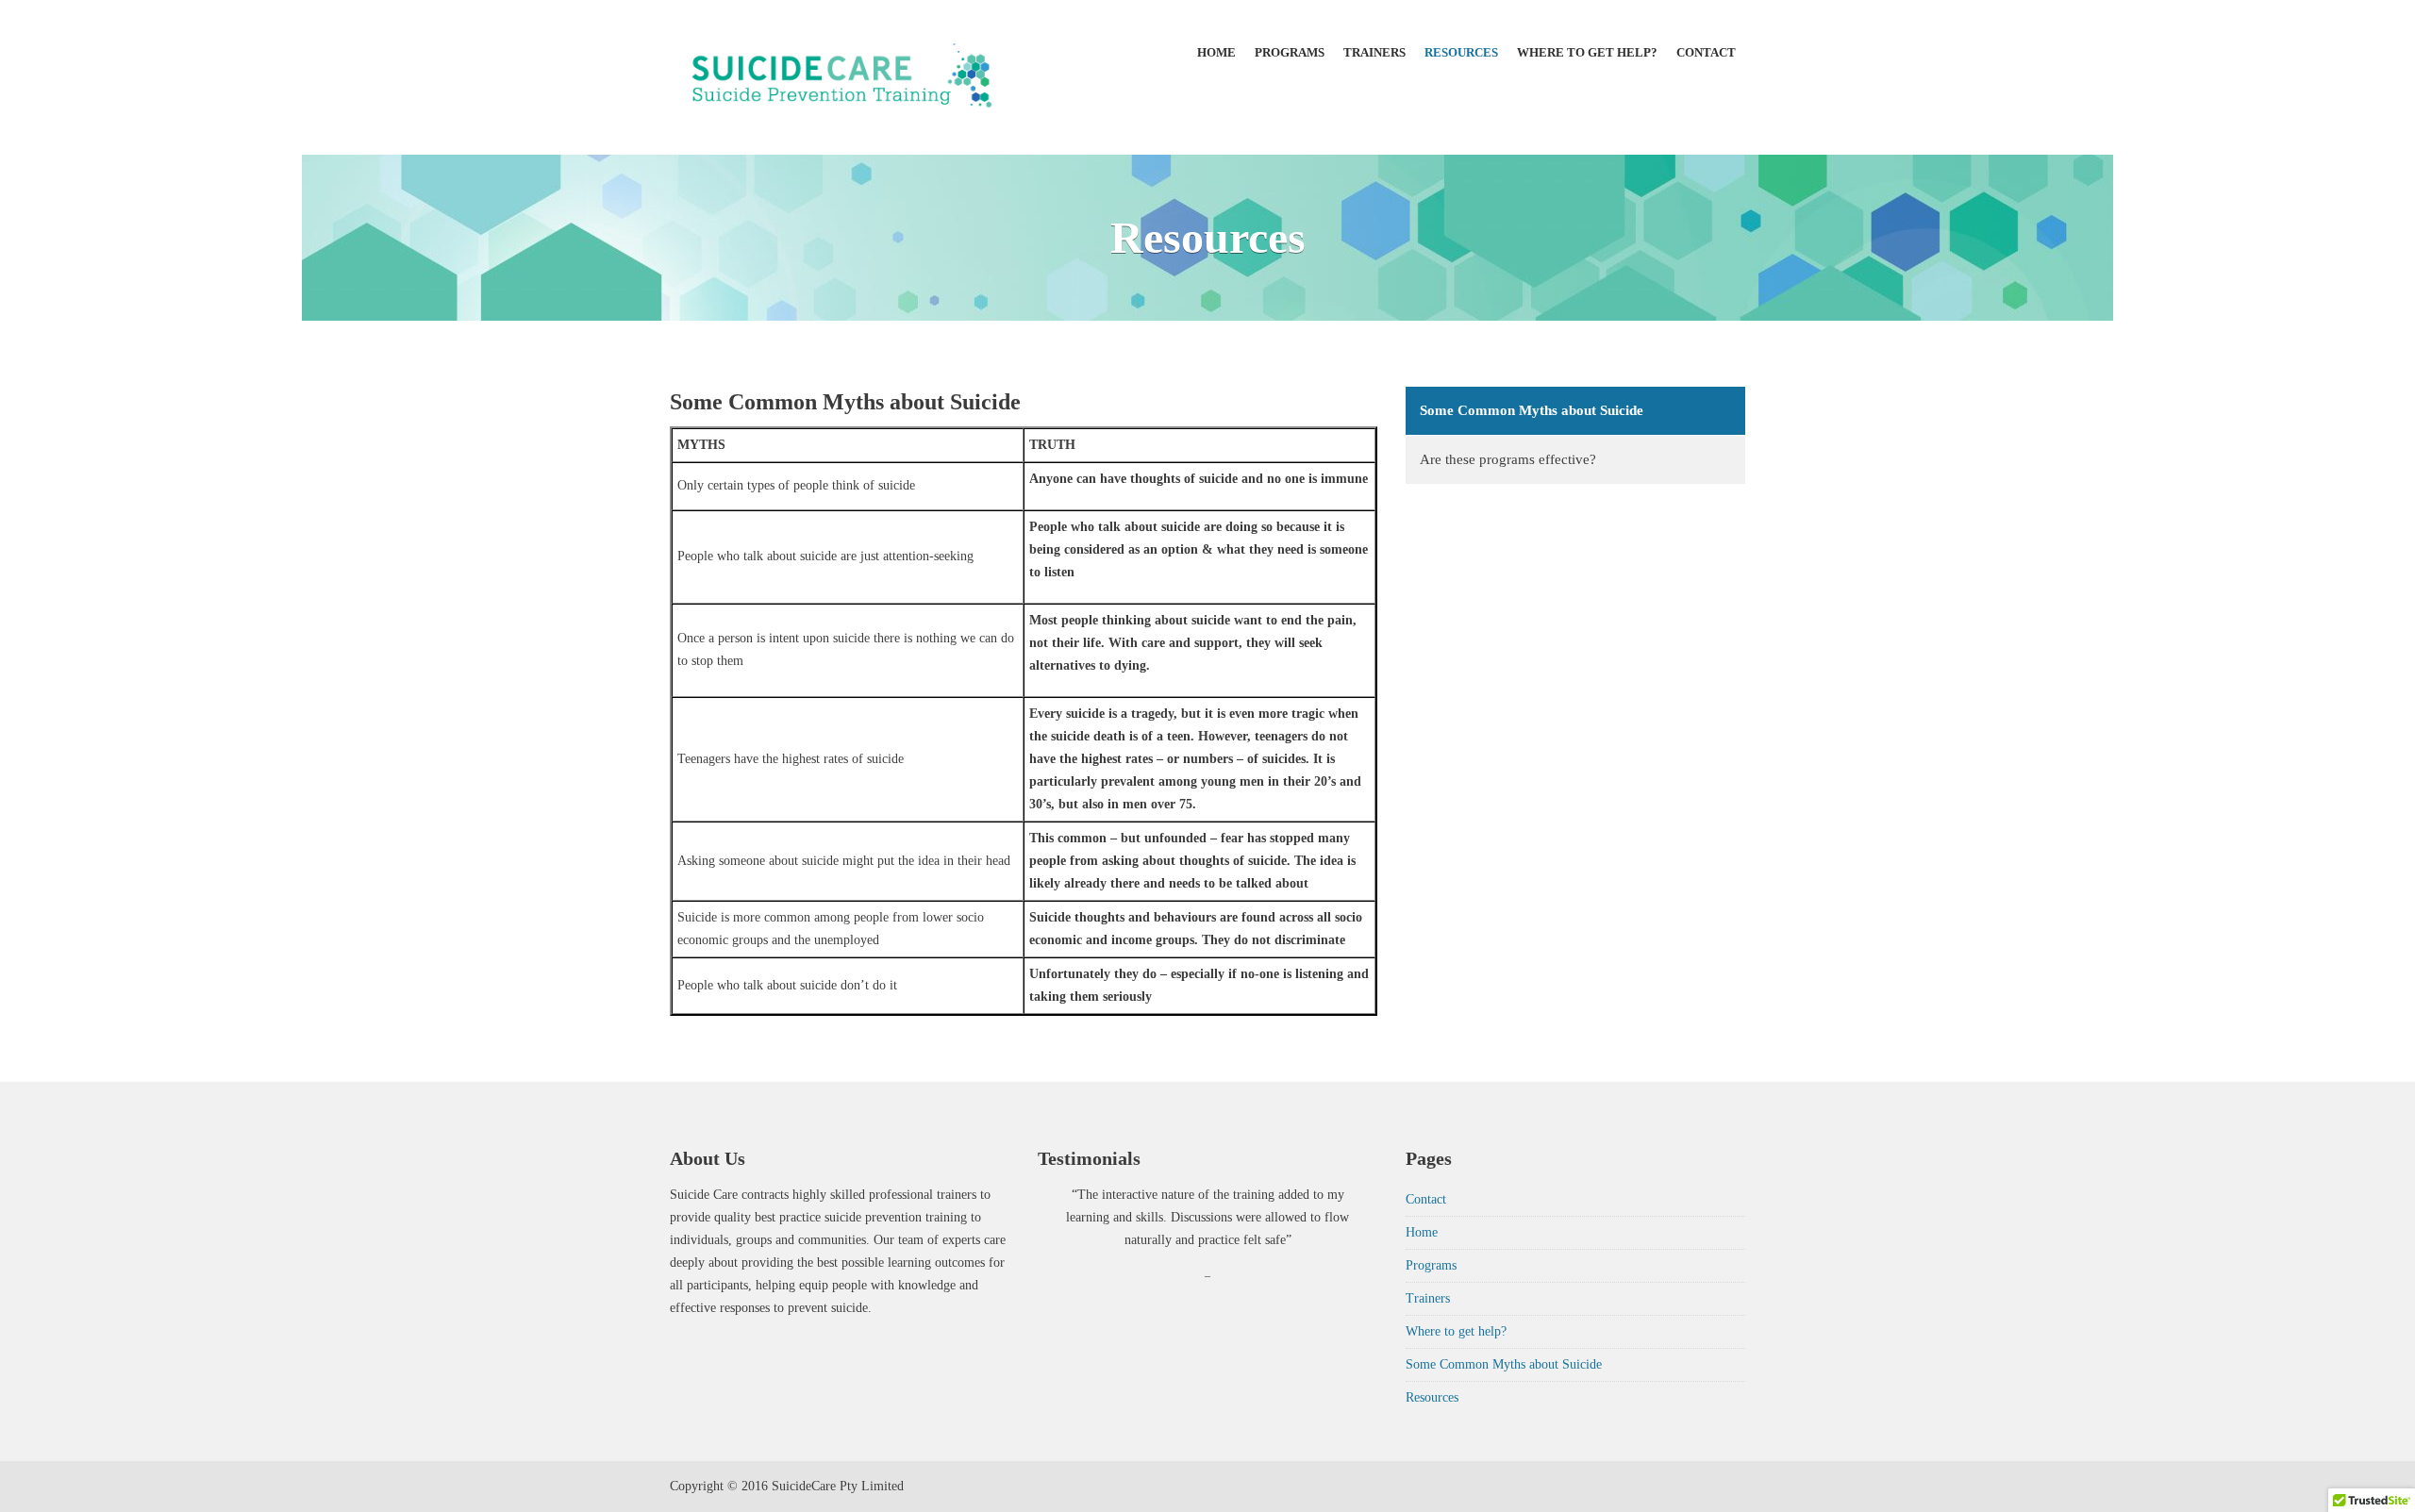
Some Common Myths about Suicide (1532, 410)
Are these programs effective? (1508, 459)
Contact (1706, 52)
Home (1216, 52)
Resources (1461, 52)
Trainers (1374, 52)
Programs (1290, 52)
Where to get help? (1587, 52)
